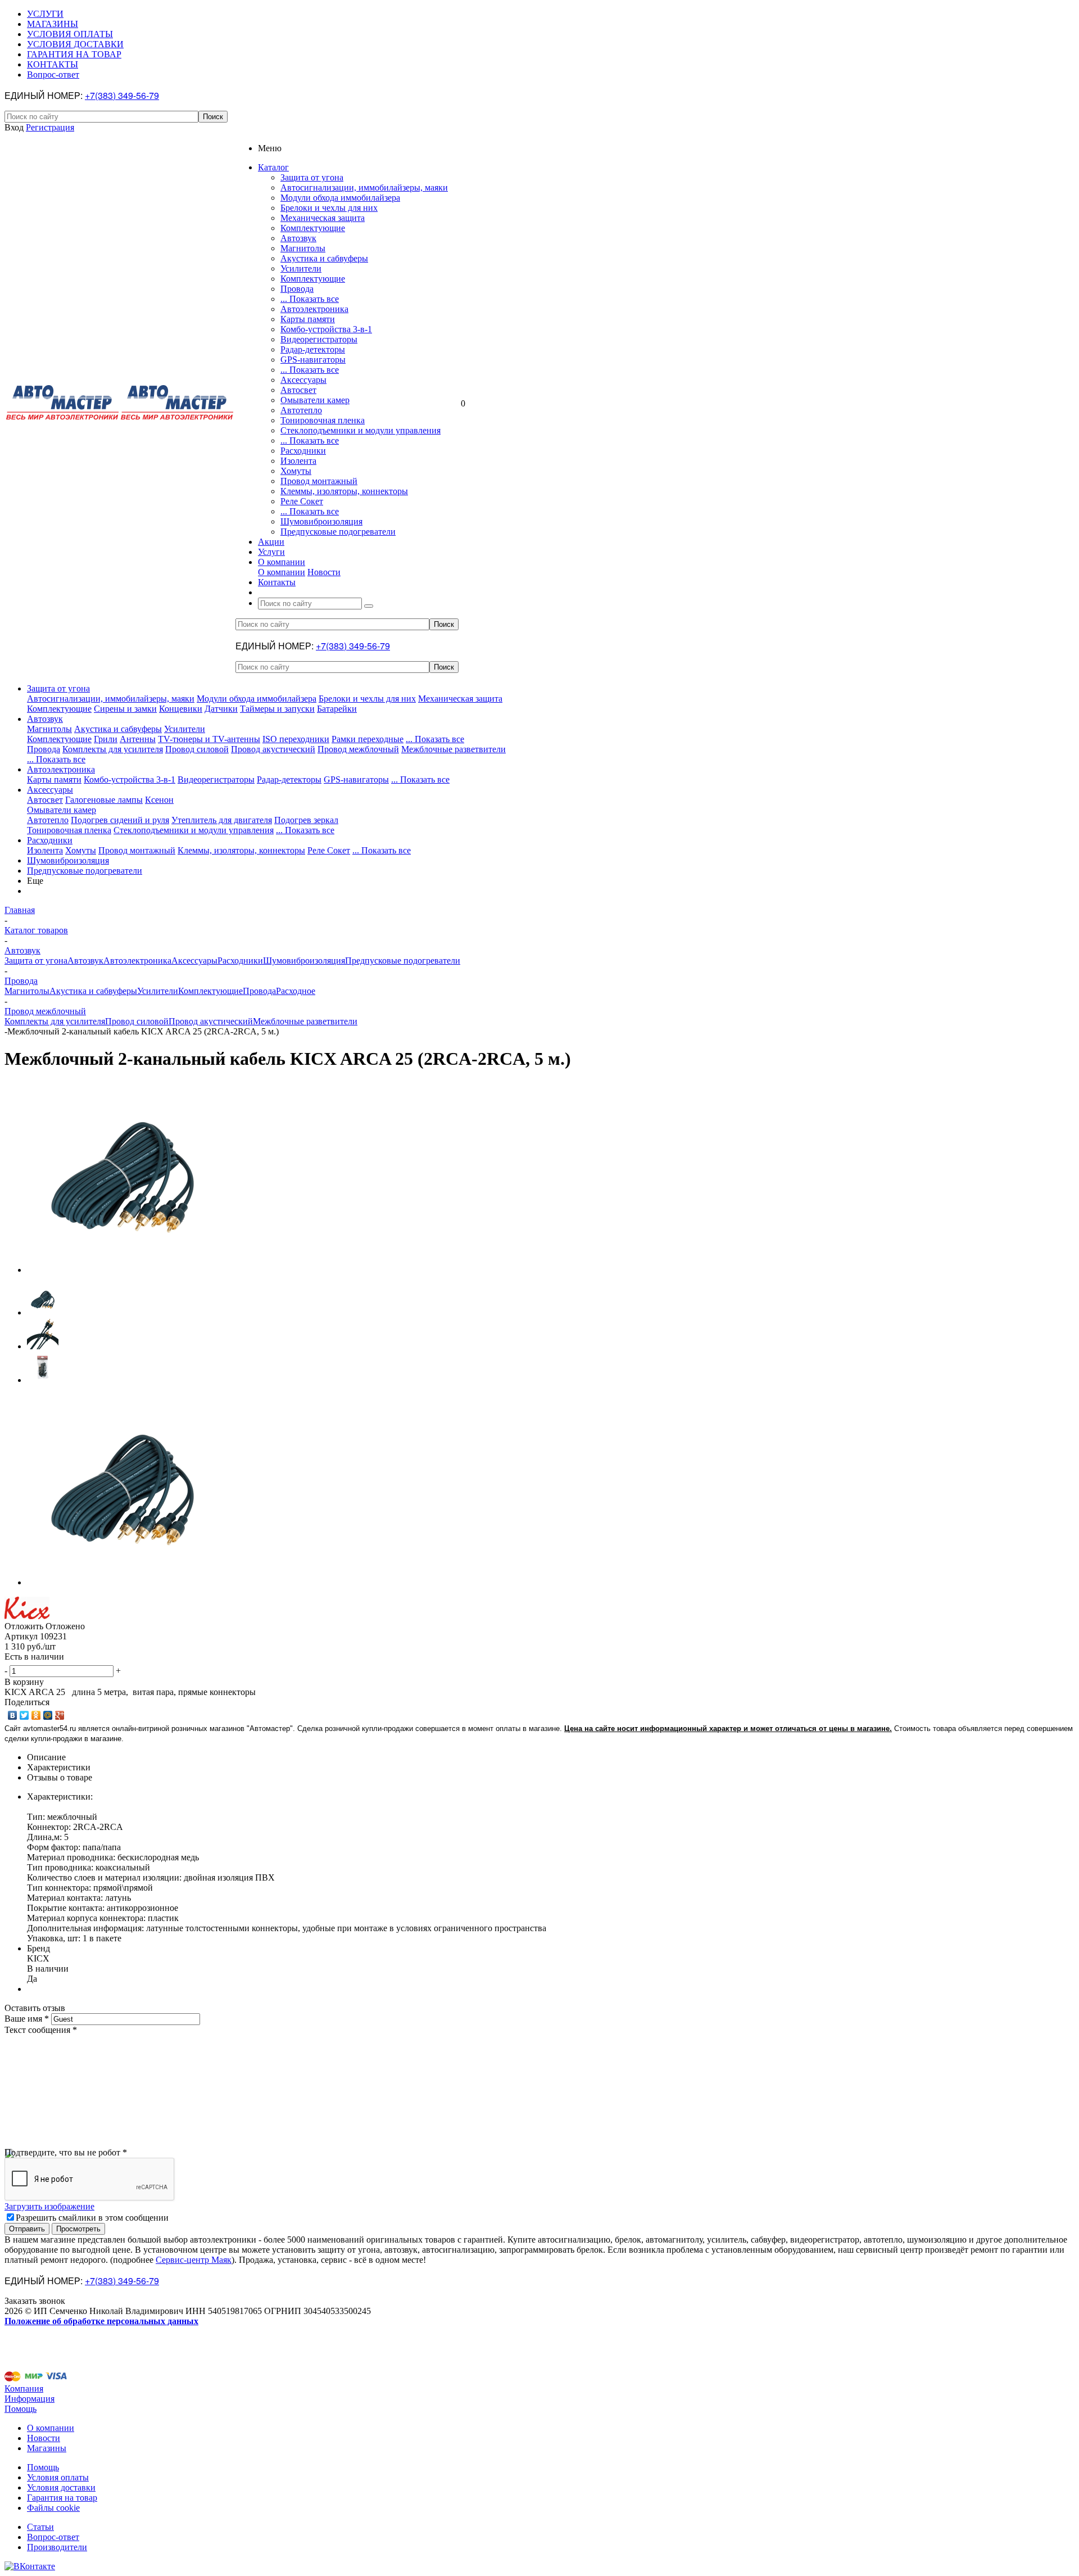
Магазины (47, 2448)
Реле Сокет (302, 501)
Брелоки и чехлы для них (329, 208)
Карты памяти (308, 319)
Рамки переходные (368, 739)
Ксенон (159, 800)
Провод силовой (197, 749)
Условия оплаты (58, 2477)
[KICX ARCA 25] (123, 1270)
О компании (282, 572)
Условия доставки (61, 2487)
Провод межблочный (358, 749)
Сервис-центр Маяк (194, 2260)
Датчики (221, 709)
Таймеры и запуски (277, 709)
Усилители (301, 268)
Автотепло (301, 410)
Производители (57, 2547)
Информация (30, 2399)
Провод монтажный (319, 481)
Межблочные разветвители (454, 749)
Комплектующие (313, 228)
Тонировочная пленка (323, 420)
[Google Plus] (60, 1715)
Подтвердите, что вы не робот (66, 2152)
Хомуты (296, 471)
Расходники (303, 451)
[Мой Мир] (48, 1715)
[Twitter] (24, 1715)
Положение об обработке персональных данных (101, 2321)
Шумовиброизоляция (321, 521)
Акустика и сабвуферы (324, 258)
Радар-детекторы (313, 349)
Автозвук (298, 238)
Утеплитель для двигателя (222, 820)
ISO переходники (296, 739)
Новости (324, 572)
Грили (106, 739)
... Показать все (310, 299)
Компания (24, 2389)
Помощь (21, 2409)
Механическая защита (323, 218)
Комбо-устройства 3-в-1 (326, 329)
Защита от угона (312, 177)
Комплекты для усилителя (113, 749)
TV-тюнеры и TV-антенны (209, 739)
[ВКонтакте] (13, 1715)
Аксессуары (303, 380)
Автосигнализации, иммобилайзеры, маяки (364, 187)
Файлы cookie (53, 2508)
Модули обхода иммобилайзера (340, 198)
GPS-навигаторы (313, 360)
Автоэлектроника (314, 309)
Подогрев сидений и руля (120, 820)
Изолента (298, 461)
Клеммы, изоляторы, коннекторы (344, 491)
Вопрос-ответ (53, 2537)
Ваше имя (27, 2019)
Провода (297, 289)
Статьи (40, 2527)
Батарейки (337, 709)
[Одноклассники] (36, 1715)
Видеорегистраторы (319, 339)
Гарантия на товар (62, 2498)
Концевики (181, 709)
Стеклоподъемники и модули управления (361, 430)
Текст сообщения (41, 2030)
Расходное (296, 991)
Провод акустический (273, 749)
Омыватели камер (315, 400)
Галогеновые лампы (104, 800)
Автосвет (298, 390)
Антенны (138, 739)
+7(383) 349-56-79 (122, 95)
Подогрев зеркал (306, 820)
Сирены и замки (125, 709)
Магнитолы (303, 248)
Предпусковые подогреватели (338, 532)
